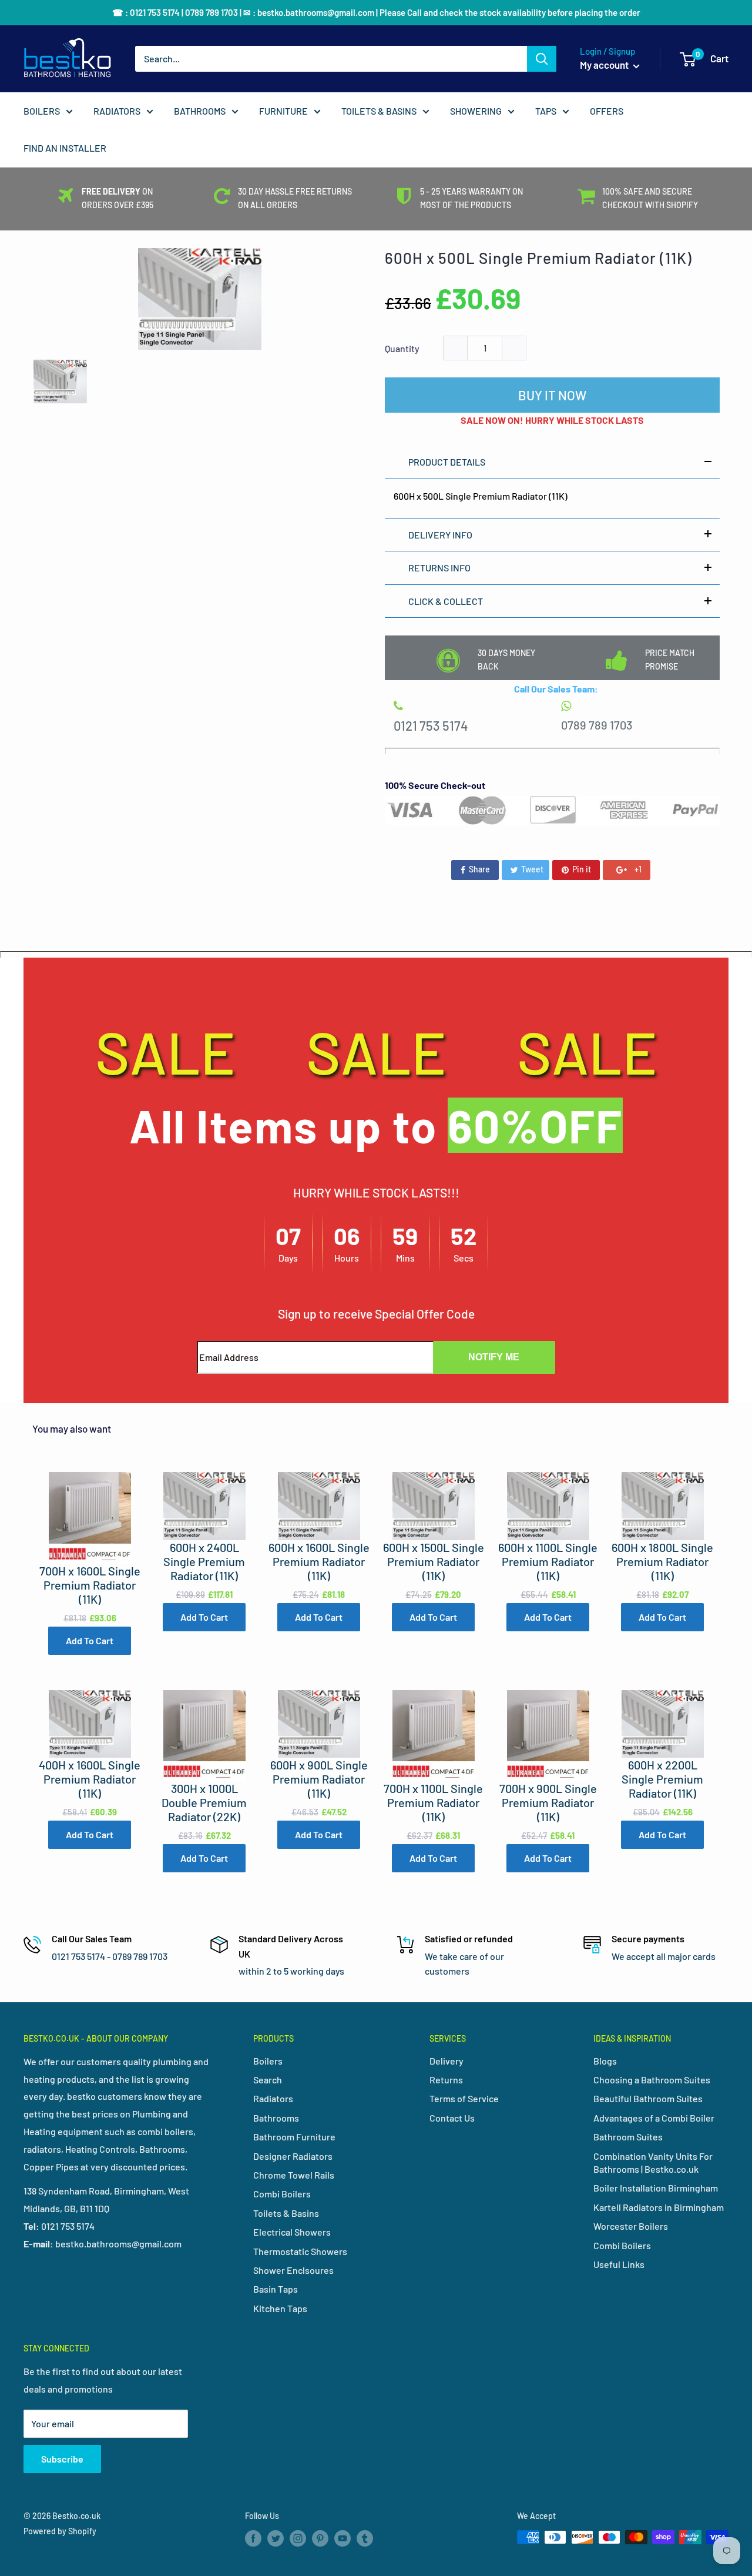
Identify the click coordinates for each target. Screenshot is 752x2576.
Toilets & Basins (286, 2213)
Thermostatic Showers (300, 2251)
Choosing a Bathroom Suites (652, 2080)
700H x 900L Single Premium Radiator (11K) (548, 1802)
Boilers (268, 2061)
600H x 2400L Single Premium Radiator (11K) (204, 1561)
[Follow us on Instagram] (298, 2538)
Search (268, 2080)
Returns (446, 2080)
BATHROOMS (200, 111)
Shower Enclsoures (293, 2270)
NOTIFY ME (494, 1357)
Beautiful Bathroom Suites (648, 2098)
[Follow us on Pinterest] (320, 2538)
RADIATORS (117, 111)
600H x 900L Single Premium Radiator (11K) (319, 1779)
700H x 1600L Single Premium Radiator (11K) (90, 1585)
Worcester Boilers (631, 2226)
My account (605, 65)
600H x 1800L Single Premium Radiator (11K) (662, 1561)
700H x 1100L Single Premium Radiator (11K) (433, 1802)
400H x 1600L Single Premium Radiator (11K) (90, 1779)
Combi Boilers (282, 2194)
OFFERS (607, 111)
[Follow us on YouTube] (343, 2538)
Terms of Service (464, 2098)
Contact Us (452, 2118)
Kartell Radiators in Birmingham (659, 2207)
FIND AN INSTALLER (65, 148)
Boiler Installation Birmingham (656, 2188)
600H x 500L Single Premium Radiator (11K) (538, 258)
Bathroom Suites (628, 2137)
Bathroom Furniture (294, 2137)
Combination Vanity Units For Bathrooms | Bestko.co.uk (653, 2162)
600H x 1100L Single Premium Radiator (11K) (548, 1561)
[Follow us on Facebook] (253, 2538)
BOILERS (42, 111)
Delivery (446, 2061)
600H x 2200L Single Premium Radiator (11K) (662, 1779)
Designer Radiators (293, 2156)
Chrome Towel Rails (294, 2175)
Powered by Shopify (60, 2531)
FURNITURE (283, 111)
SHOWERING (476, 111)
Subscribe (62, 2459)
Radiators (273, 2098)
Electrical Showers (292, 2232)
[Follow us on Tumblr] (365, 2538)
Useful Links (619, 2264)
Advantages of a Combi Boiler (654, 2118)
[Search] (542, 59)
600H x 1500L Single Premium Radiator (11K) (434, 1561)
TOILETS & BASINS (379, 111)
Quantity (402, 348)
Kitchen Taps (280, 2308)
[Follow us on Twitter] (276, 2538)
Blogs (605, 2061)
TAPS (546, 111)
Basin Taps (276, 2289)
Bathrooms (276, 2118)
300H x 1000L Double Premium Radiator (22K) (204, 1802)
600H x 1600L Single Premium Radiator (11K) (319, 1561)
